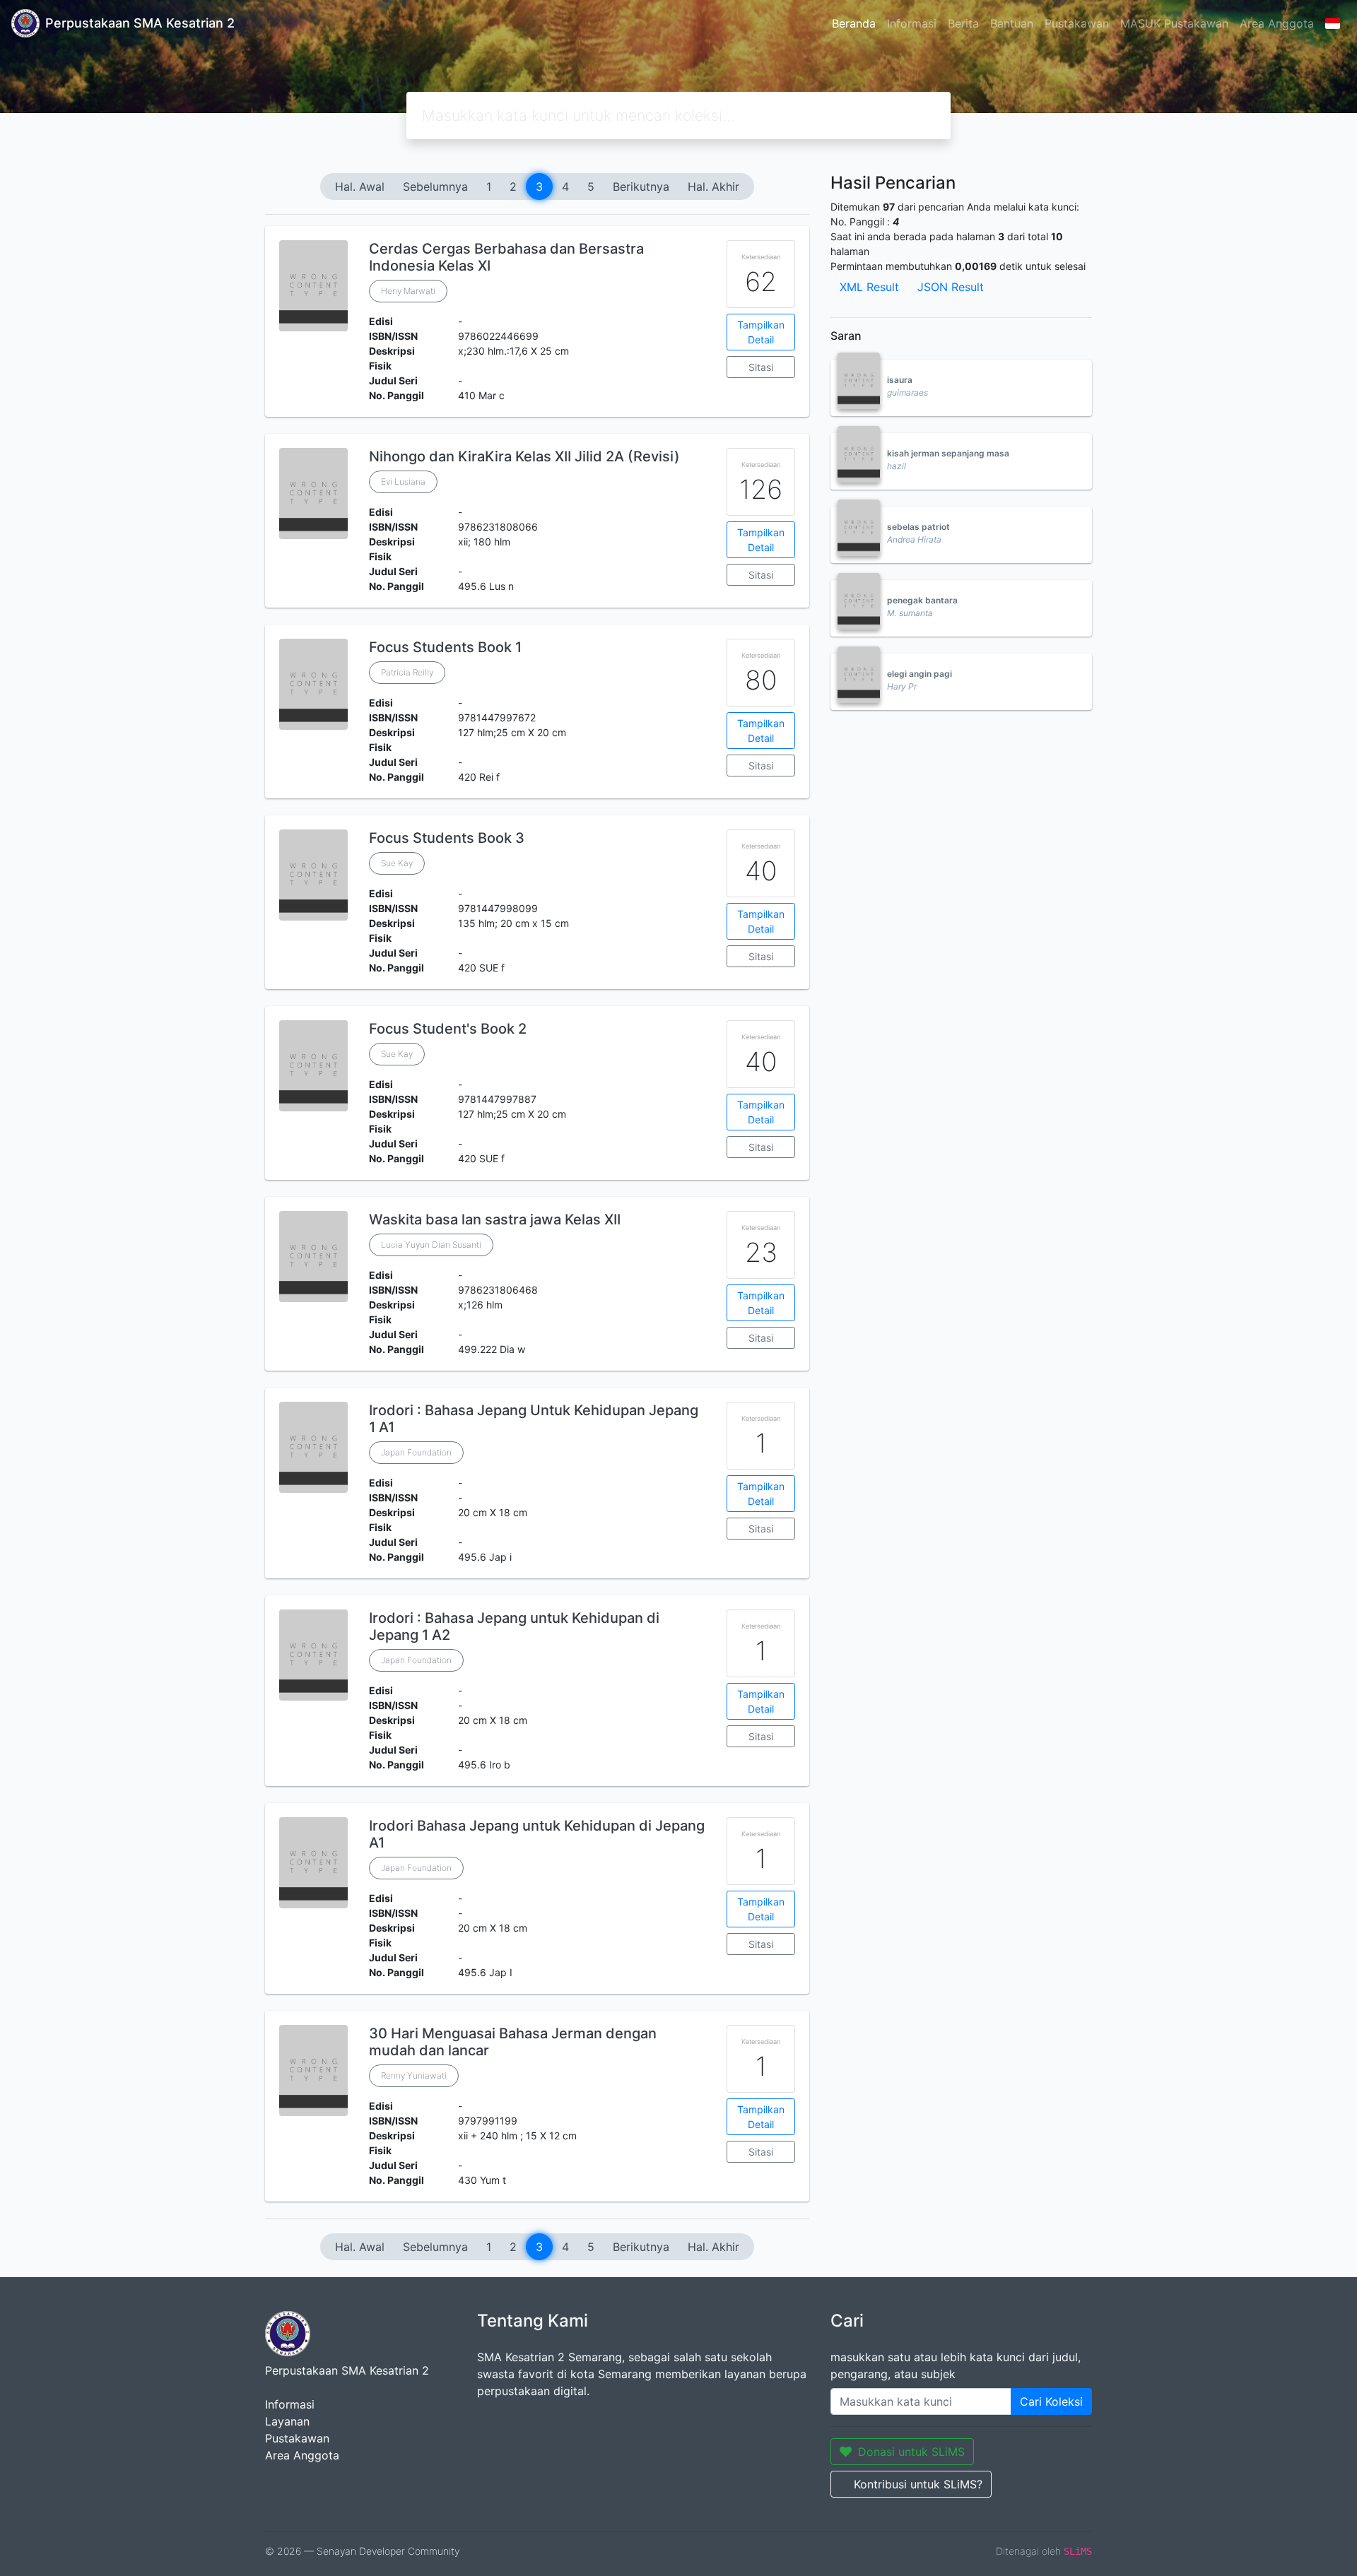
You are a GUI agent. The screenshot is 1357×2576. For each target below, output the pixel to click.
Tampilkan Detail (761, 332)
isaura (900, 380)
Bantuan (1012, 23)
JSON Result (951, 287)
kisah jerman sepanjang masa (948, 453)
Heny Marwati (408, 291)
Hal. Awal (360, 187)
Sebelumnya (435, 187)
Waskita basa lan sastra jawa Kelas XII (495, 1219)
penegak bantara (922, 600)
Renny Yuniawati (414, 2075)
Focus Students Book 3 (447, 838)
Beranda (854, 23)
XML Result (869, 287)
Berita (963, 23)
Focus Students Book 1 (445, 647)
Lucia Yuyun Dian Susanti (431, 1245)
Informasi (912, 23)
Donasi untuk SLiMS (911, 2452)
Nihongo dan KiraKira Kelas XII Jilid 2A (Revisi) (524, 456)
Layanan (287, 2421)
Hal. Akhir (713, 187)
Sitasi (761, 367)
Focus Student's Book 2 (448, 1029)
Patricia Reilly (407, 672)
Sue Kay (397, 863)
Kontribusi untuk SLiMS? (918, 2484)
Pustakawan (1077, 23)
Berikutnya (641, 187)
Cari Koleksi (1051, 2401)
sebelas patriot (918, 527)
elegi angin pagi (920, 674)
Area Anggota (1277, 23)
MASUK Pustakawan (1174, 23)
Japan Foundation (416, 1452)
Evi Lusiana (403, 481)
